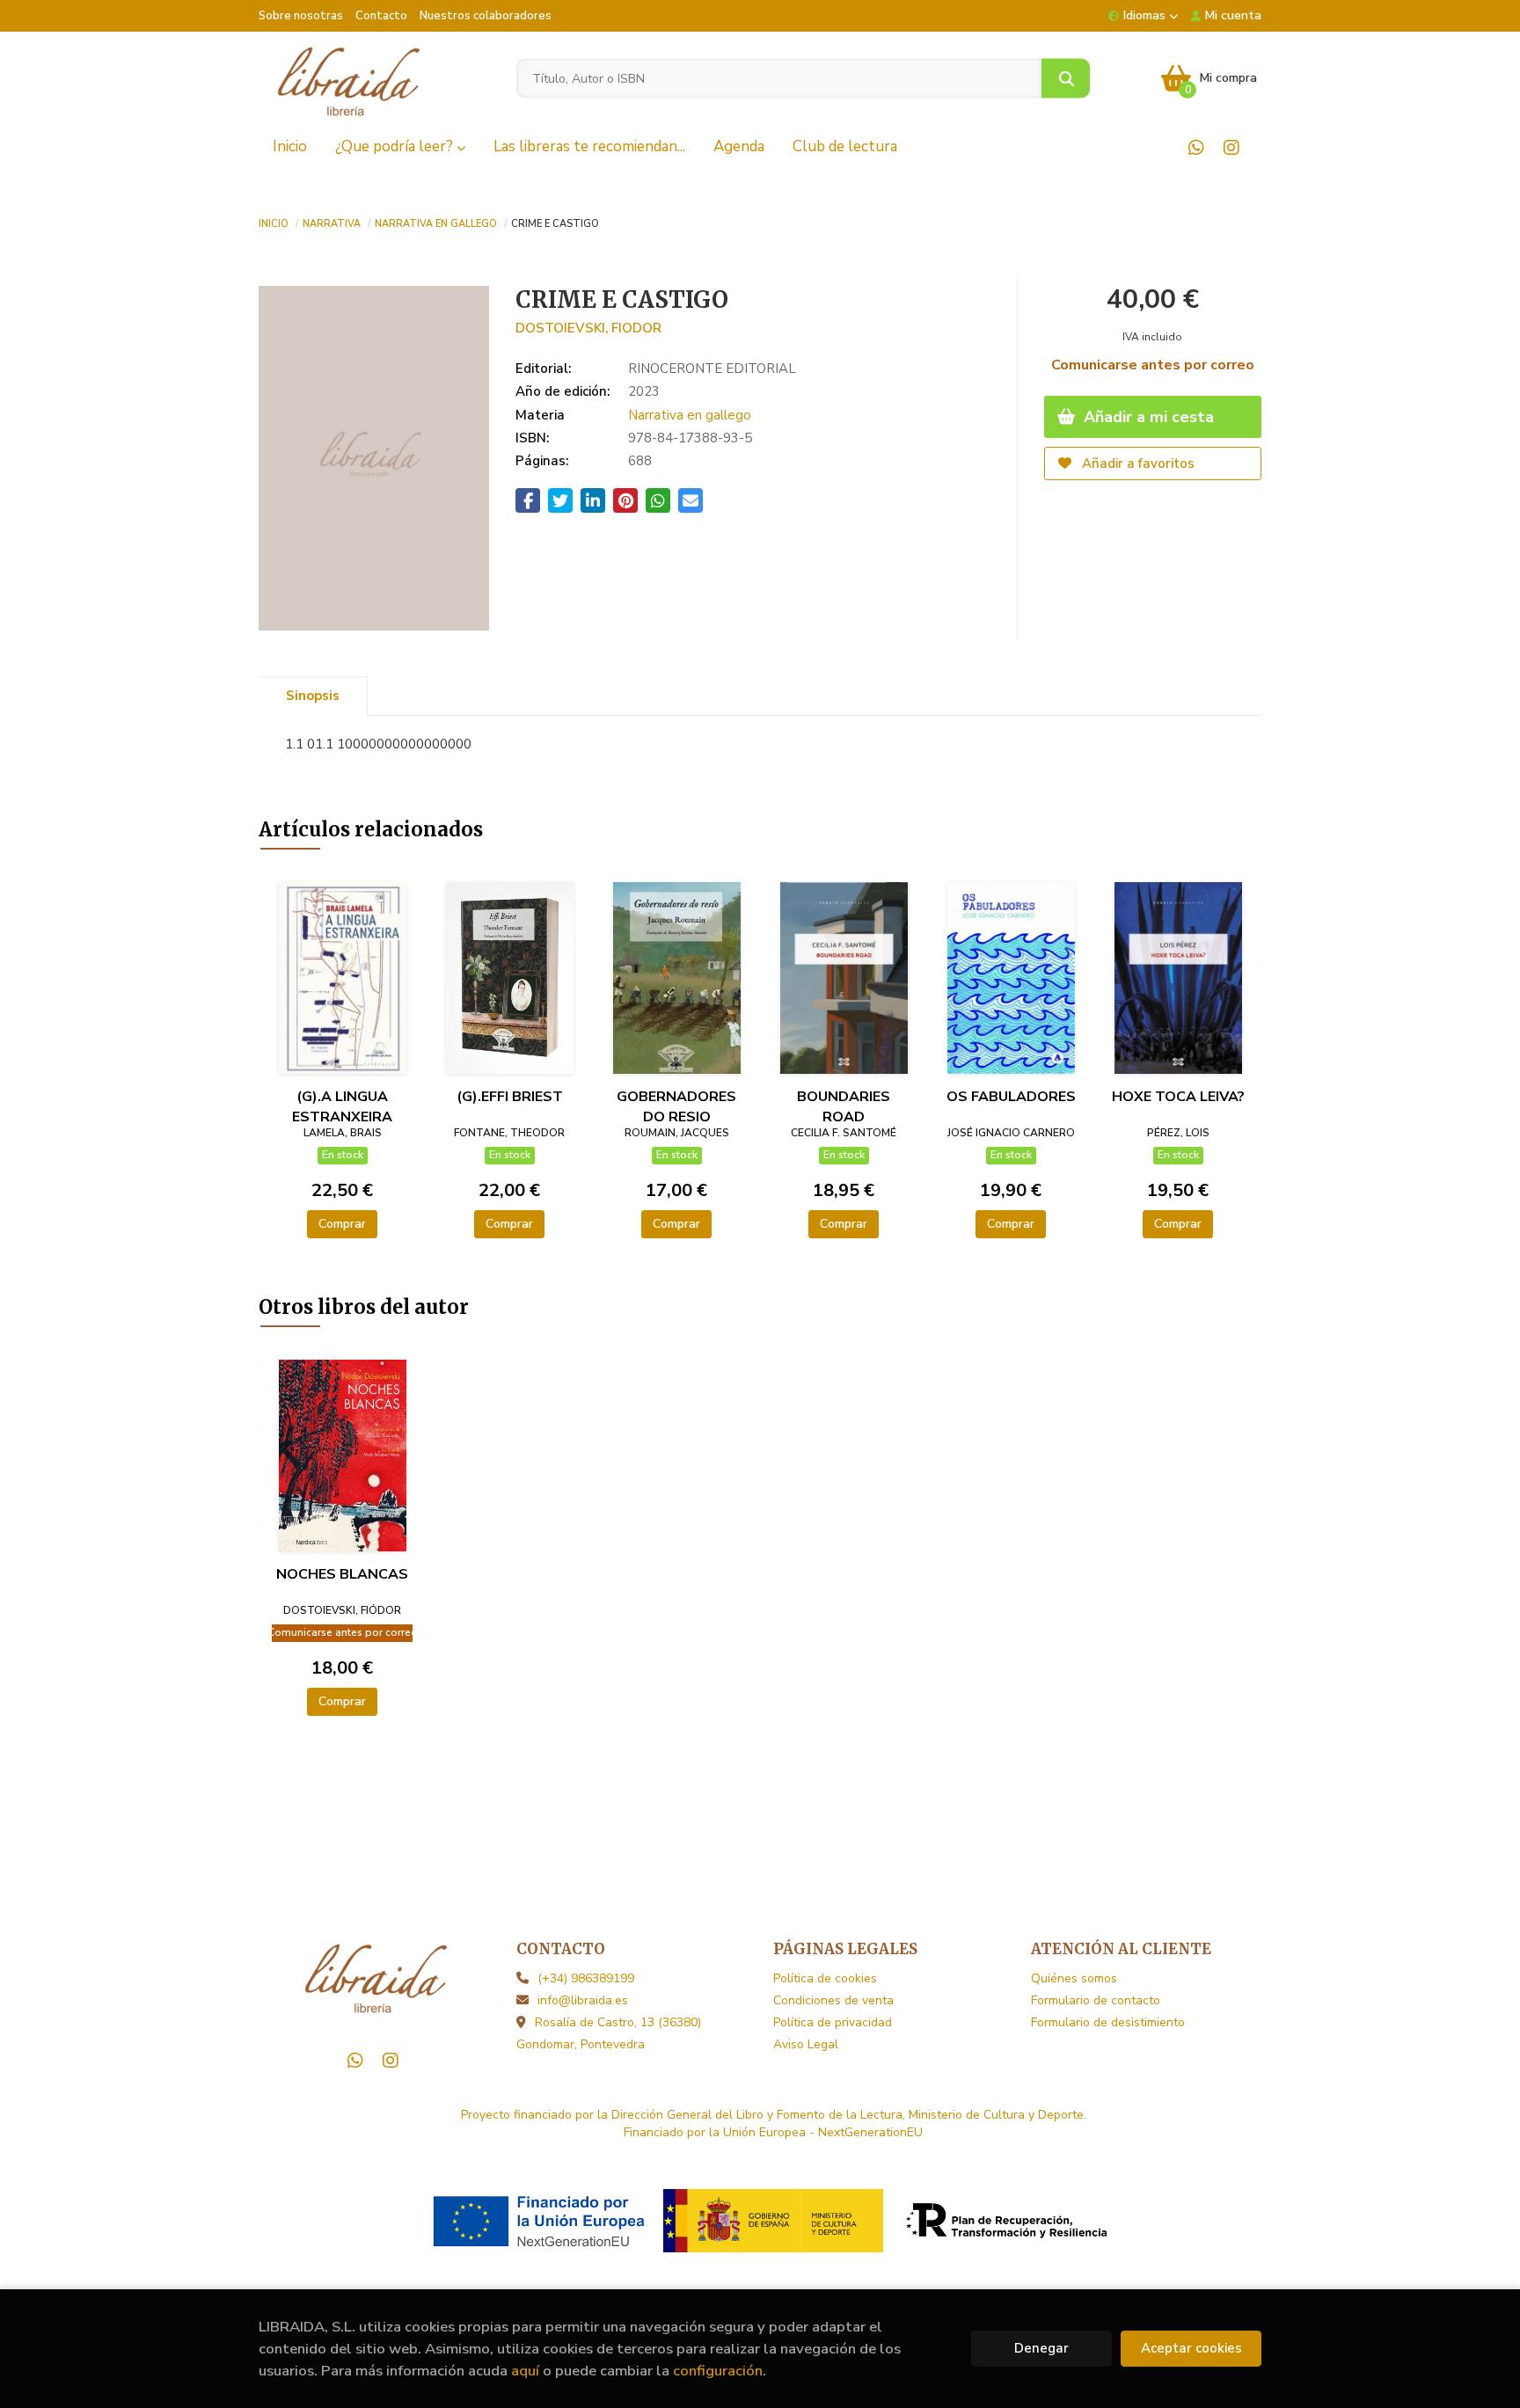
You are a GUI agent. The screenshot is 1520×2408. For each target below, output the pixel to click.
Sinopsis (313, 696)
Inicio (274, 223)
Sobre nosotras (301, 16)
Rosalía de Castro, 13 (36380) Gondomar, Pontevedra (609, 2033)
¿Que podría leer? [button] (396, 146)
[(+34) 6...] (1196, 147)
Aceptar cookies (1191, 2348)
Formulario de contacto (1096, 2000)
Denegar (1041, 2348)
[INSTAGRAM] (1231, 147)
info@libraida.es (583, 2000)
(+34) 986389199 (586, 1978)
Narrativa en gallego (436, 223)
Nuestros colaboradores (486, 16)
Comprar (342, 1224)
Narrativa (332, 223)
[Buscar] (1066, 79)
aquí (525, 2371)
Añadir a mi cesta (1147, 417)
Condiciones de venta (833, 2000)
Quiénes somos (1074, 1978)
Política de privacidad (833, 2022)
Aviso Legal (806, 2044)
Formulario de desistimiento (1108, 2022)
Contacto (381, 16)
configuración (718, 2371)
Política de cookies (825, 1978)
